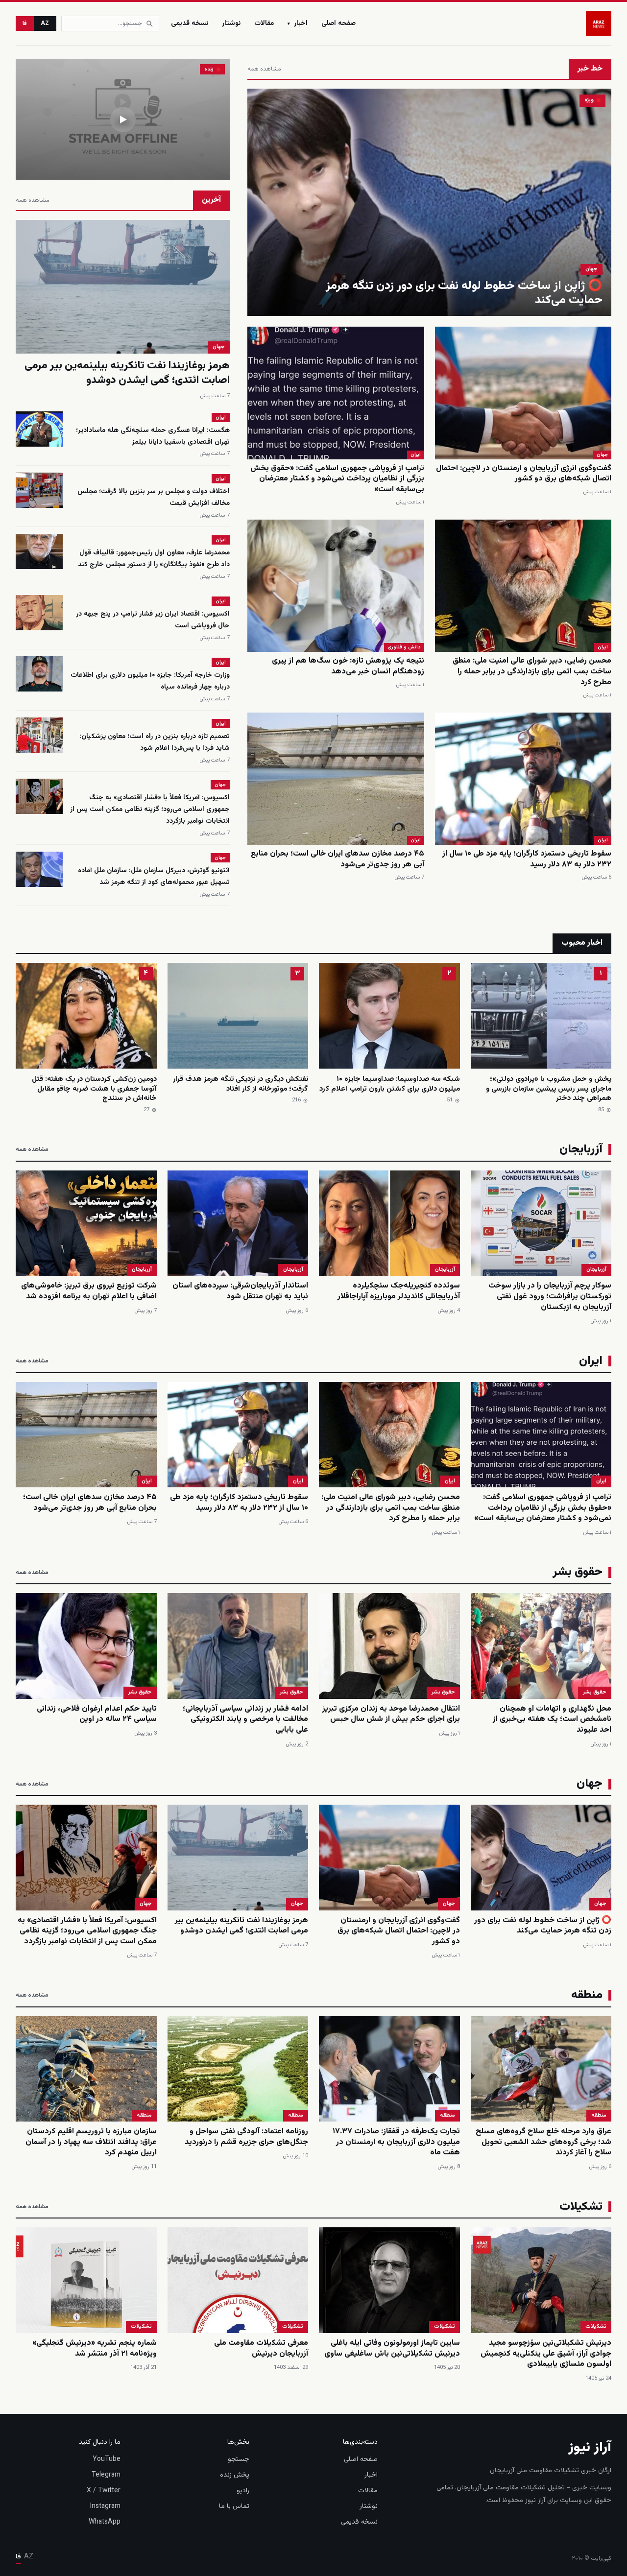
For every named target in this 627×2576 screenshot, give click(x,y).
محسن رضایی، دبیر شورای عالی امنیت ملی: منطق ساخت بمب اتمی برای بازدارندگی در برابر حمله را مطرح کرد (532, 671)
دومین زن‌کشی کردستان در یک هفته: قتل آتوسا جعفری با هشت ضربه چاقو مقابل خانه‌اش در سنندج (94, 1089)
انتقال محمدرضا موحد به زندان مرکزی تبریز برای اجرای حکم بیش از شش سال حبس (391, 1714)
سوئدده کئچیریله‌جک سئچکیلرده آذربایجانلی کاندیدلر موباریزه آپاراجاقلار (399, 1291)
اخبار (298, 24)
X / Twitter (104, 2491)
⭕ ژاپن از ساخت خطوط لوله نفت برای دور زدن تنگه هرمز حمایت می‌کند (464, 293)
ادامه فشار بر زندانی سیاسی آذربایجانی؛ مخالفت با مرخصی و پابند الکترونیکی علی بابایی (245, 1719)
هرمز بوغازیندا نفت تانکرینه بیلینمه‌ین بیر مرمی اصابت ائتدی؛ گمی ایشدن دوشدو (127, 373)
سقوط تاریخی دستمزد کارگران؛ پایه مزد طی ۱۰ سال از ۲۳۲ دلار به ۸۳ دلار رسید (527, 859)
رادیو (243, 2491)
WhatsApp (105, 2522)
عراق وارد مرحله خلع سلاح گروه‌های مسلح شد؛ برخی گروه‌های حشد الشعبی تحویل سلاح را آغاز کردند (543, 2142)
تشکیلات (596, 2326)
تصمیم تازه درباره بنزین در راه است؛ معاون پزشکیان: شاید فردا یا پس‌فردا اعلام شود (155, 742)
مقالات (264, 24)
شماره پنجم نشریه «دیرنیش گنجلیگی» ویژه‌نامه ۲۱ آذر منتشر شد (95, 2349)
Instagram (105, 2506)
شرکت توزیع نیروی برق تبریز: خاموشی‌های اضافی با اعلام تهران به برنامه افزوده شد (89, 1291)
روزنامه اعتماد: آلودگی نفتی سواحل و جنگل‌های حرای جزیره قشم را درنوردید (246, 2137)
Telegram (106, 2475)
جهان (591, 269)
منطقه (599, 2115)
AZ (45, 24)
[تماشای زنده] (123, 119)
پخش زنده (235, 2475)
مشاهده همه (264, 69)
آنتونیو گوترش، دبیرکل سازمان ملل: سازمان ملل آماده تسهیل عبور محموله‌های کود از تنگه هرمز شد (154, 877)
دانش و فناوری (404, 647)
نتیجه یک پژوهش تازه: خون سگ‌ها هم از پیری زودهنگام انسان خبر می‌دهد (348, 666)
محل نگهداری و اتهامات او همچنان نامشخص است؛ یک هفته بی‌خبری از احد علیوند (552, 1719)
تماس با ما (234, 2506)
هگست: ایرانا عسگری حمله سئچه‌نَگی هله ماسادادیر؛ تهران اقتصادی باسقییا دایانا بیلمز (153, 436)
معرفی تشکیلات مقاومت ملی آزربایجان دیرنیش (261, 2349)
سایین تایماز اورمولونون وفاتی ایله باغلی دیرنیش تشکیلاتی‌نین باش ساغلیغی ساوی (392, 2349)
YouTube (107, 2459)
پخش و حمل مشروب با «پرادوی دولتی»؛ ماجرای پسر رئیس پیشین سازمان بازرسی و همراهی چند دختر (549, 1089)
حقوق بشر (595, 1692)
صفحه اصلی (338, 24)
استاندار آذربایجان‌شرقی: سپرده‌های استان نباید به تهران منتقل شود (240, 1291)
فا (25, 24)
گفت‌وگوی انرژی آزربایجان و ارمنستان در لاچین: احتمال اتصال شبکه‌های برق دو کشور (524, 474)
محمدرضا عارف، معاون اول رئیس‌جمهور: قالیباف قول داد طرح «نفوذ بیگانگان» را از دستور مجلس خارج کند (154, 559)
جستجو (239, 2459)
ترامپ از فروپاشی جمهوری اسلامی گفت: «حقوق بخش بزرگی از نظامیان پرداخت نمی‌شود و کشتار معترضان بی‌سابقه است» (337, 479)
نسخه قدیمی (190, 24)
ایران (416, 455)
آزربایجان (596, 1270)
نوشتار (231, 24)
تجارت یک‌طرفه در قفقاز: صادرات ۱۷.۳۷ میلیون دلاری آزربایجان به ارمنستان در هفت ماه (396, 2142)
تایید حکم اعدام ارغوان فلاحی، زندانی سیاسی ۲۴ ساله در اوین (97, 1714)
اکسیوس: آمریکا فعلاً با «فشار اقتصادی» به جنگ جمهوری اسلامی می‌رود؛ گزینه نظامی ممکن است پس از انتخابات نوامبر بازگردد (150, 810)
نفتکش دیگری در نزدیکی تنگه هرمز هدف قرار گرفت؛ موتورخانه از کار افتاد (241, 1084)
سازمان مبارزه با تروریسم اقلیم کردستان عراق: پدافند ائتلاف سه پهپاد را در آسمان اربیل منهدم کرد (91, 2142)
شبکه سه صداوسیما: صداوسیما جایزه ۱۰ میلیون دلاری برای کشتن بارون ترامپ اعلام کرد (390, 1084)
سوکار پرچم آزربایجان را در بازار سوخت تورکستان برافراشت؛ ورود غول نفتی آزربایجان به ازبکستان (550, 1296)
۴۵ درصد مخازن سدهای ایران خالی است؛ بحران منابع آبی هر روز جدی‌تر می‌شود (338, 859)
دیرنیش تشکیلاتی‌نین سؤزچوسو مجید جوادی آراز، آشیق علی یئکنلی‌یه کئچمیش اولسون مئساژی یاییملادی (546, 2354)
